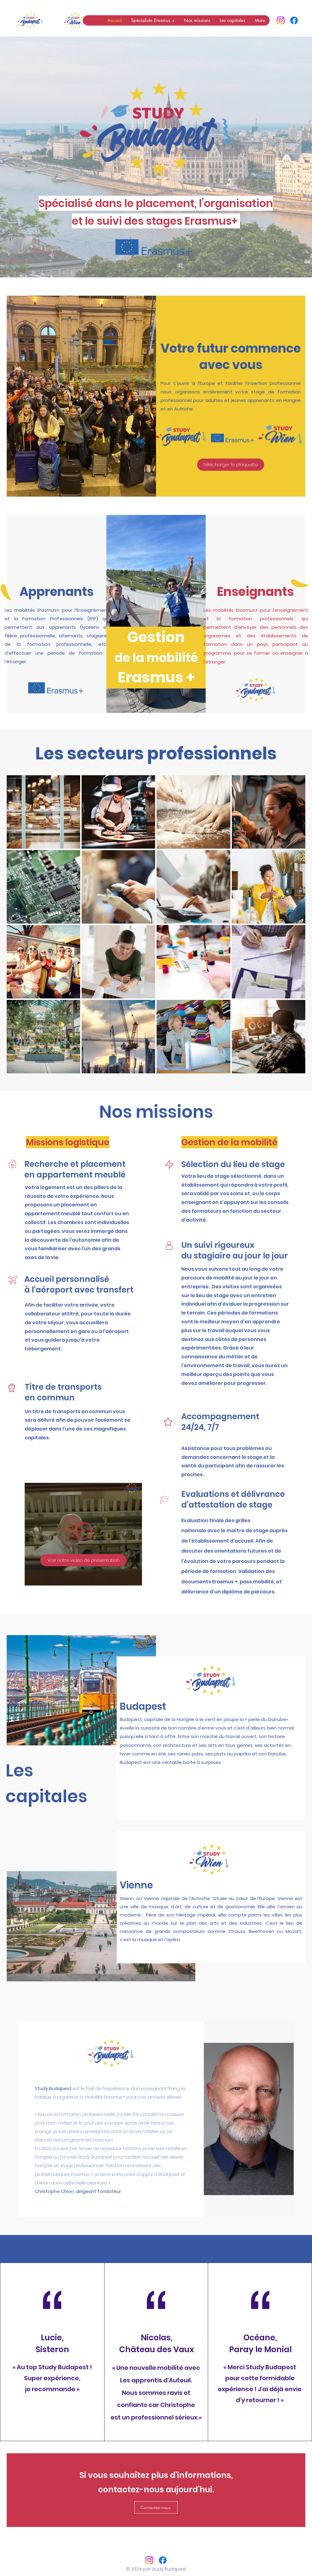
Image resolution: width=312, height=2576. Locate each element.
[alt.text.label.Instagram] (281, 20)
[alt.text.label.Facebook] (294, 20)
